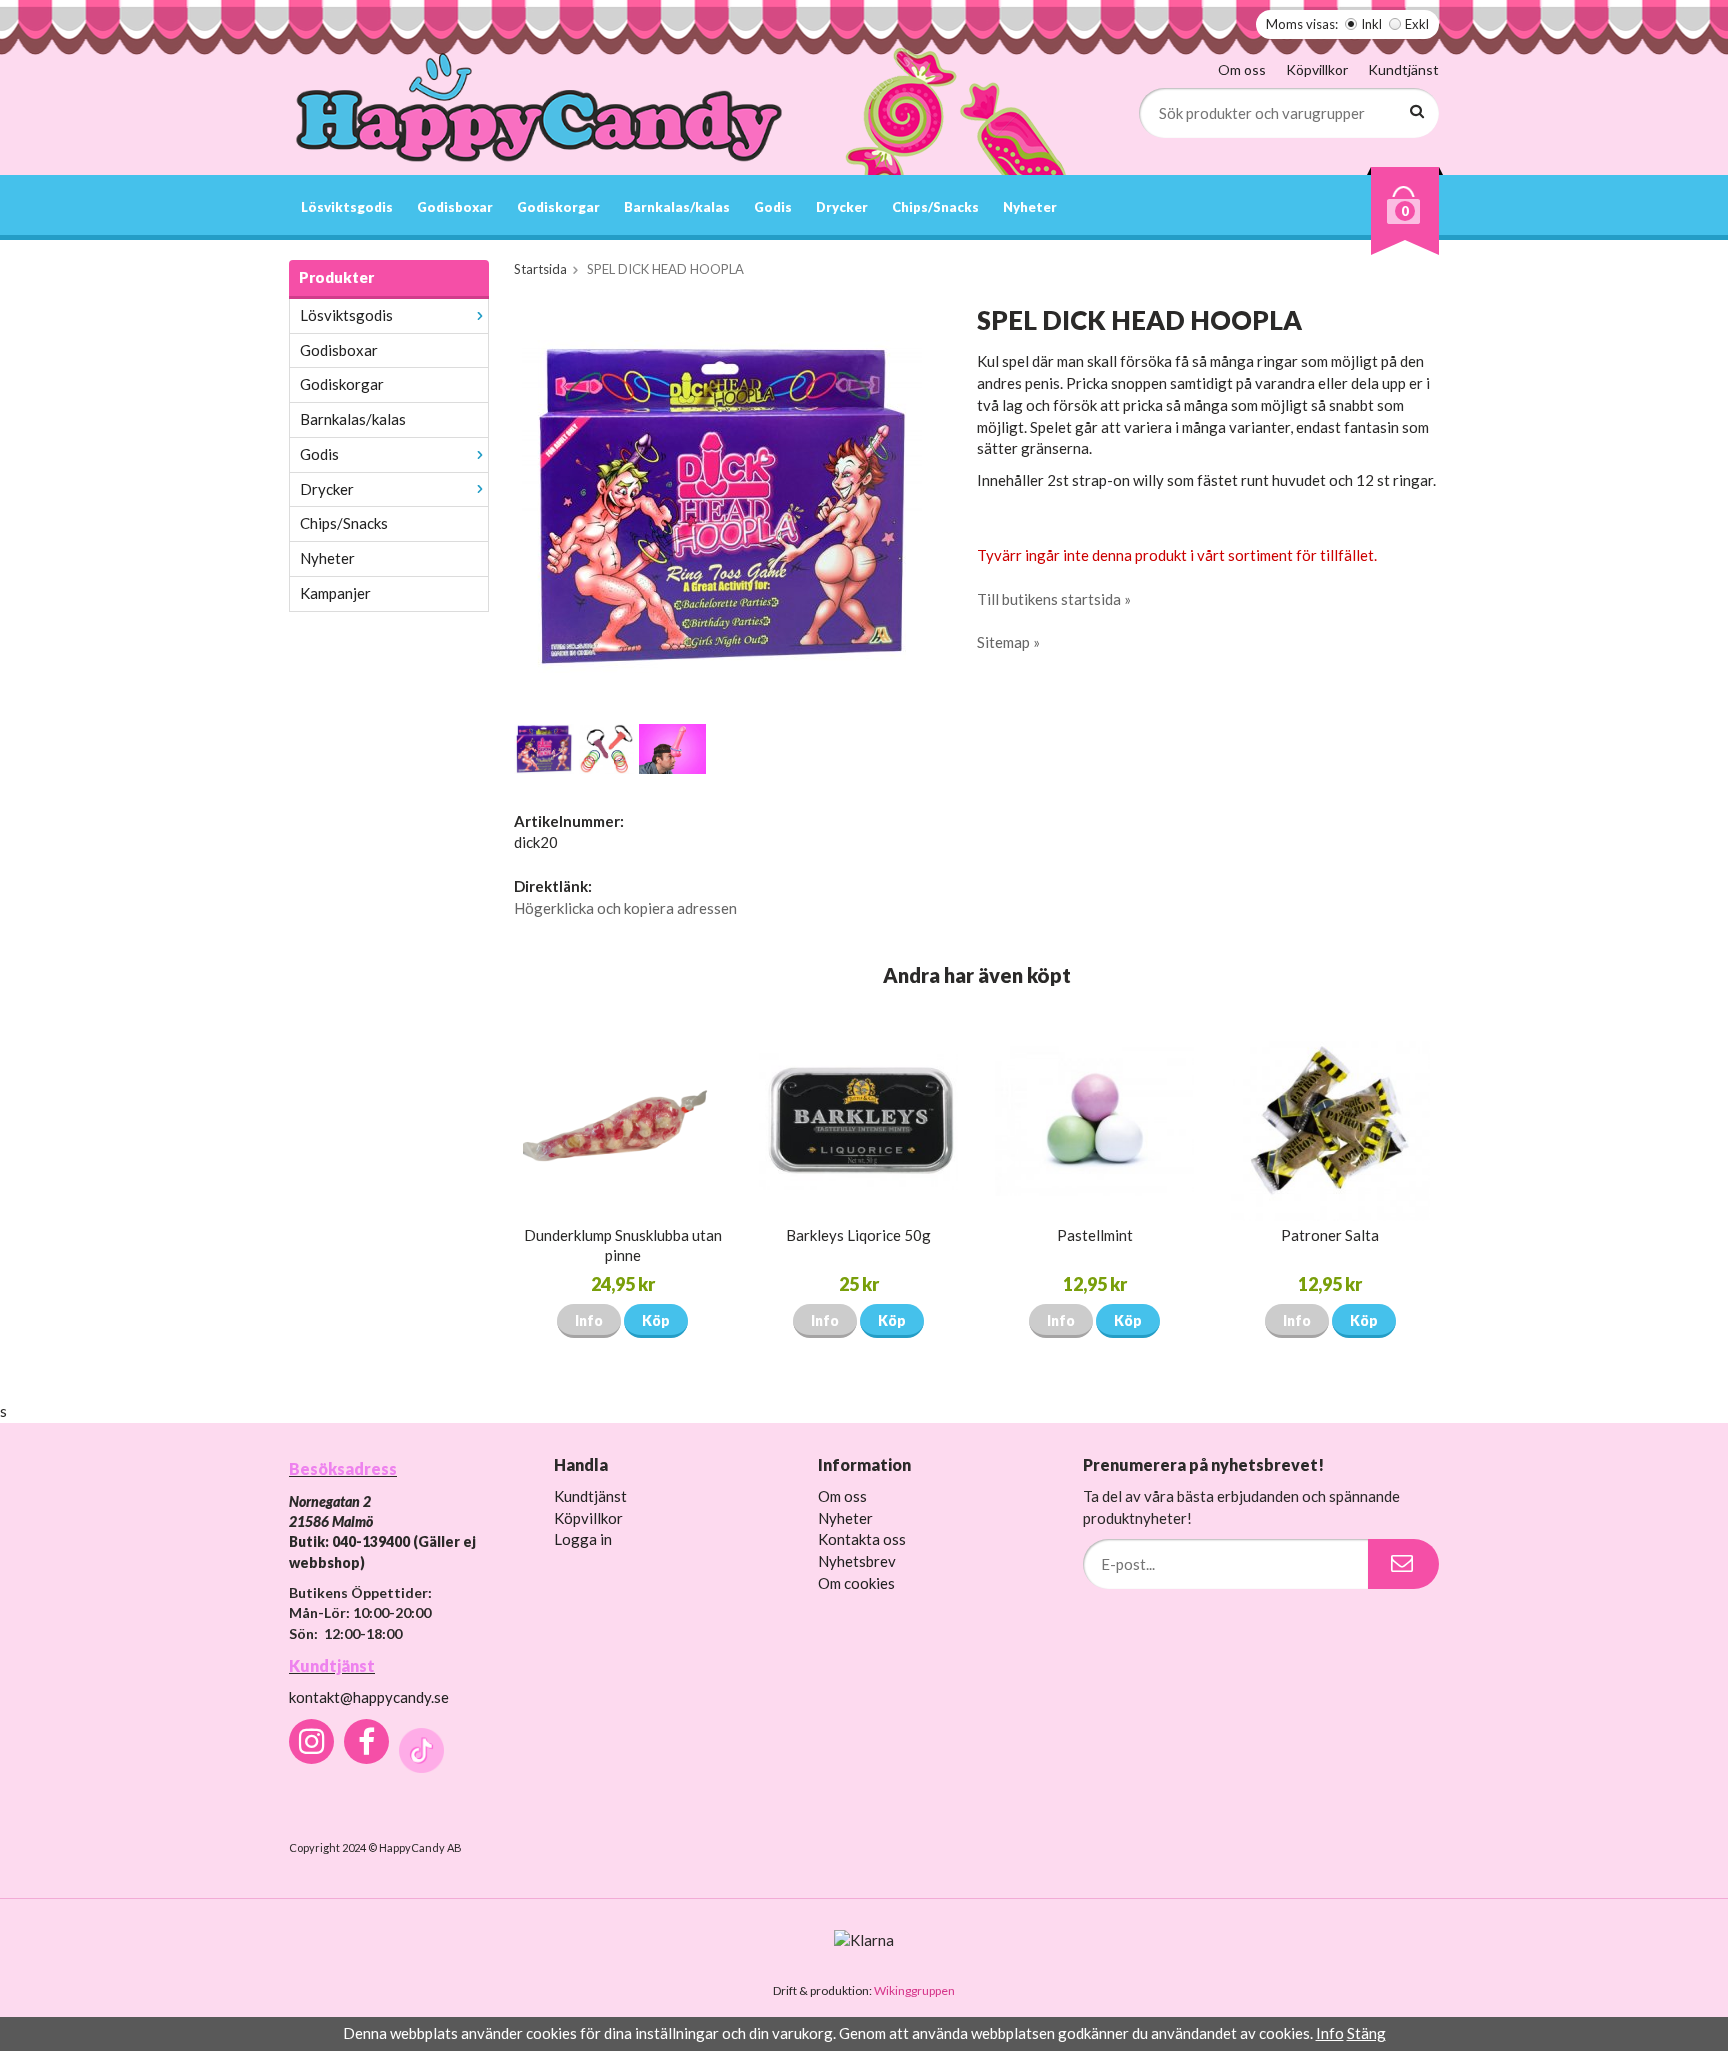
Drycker (842, 207)
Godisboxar (455, 207)
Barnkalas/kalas (677, 207)
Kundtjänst (1403, 69)
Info (589, 1320)
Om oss (1242, 69)
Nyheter (1030, 207)
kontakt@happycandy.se (369, 1697)
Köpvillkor (1317, 69)
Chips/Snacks (935, 207)
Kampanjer (335, 593)
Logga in (583, 1539)
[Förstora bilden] (722, 504)
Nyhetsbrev (857, 1561)
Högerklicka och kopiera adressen (625, 908)
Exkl (1417, 24)
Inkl (1371, 24)
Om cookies (856, 1583)
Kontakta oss (862, 1539)
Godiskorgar (558, 207)
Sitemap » (1008, 642)
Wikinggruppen (914, 1990)
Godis (773, 207)
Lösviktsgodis (347, 207)
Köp (656, 1320)
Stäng (1366, 2033)
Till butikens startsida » (1054, 599)
